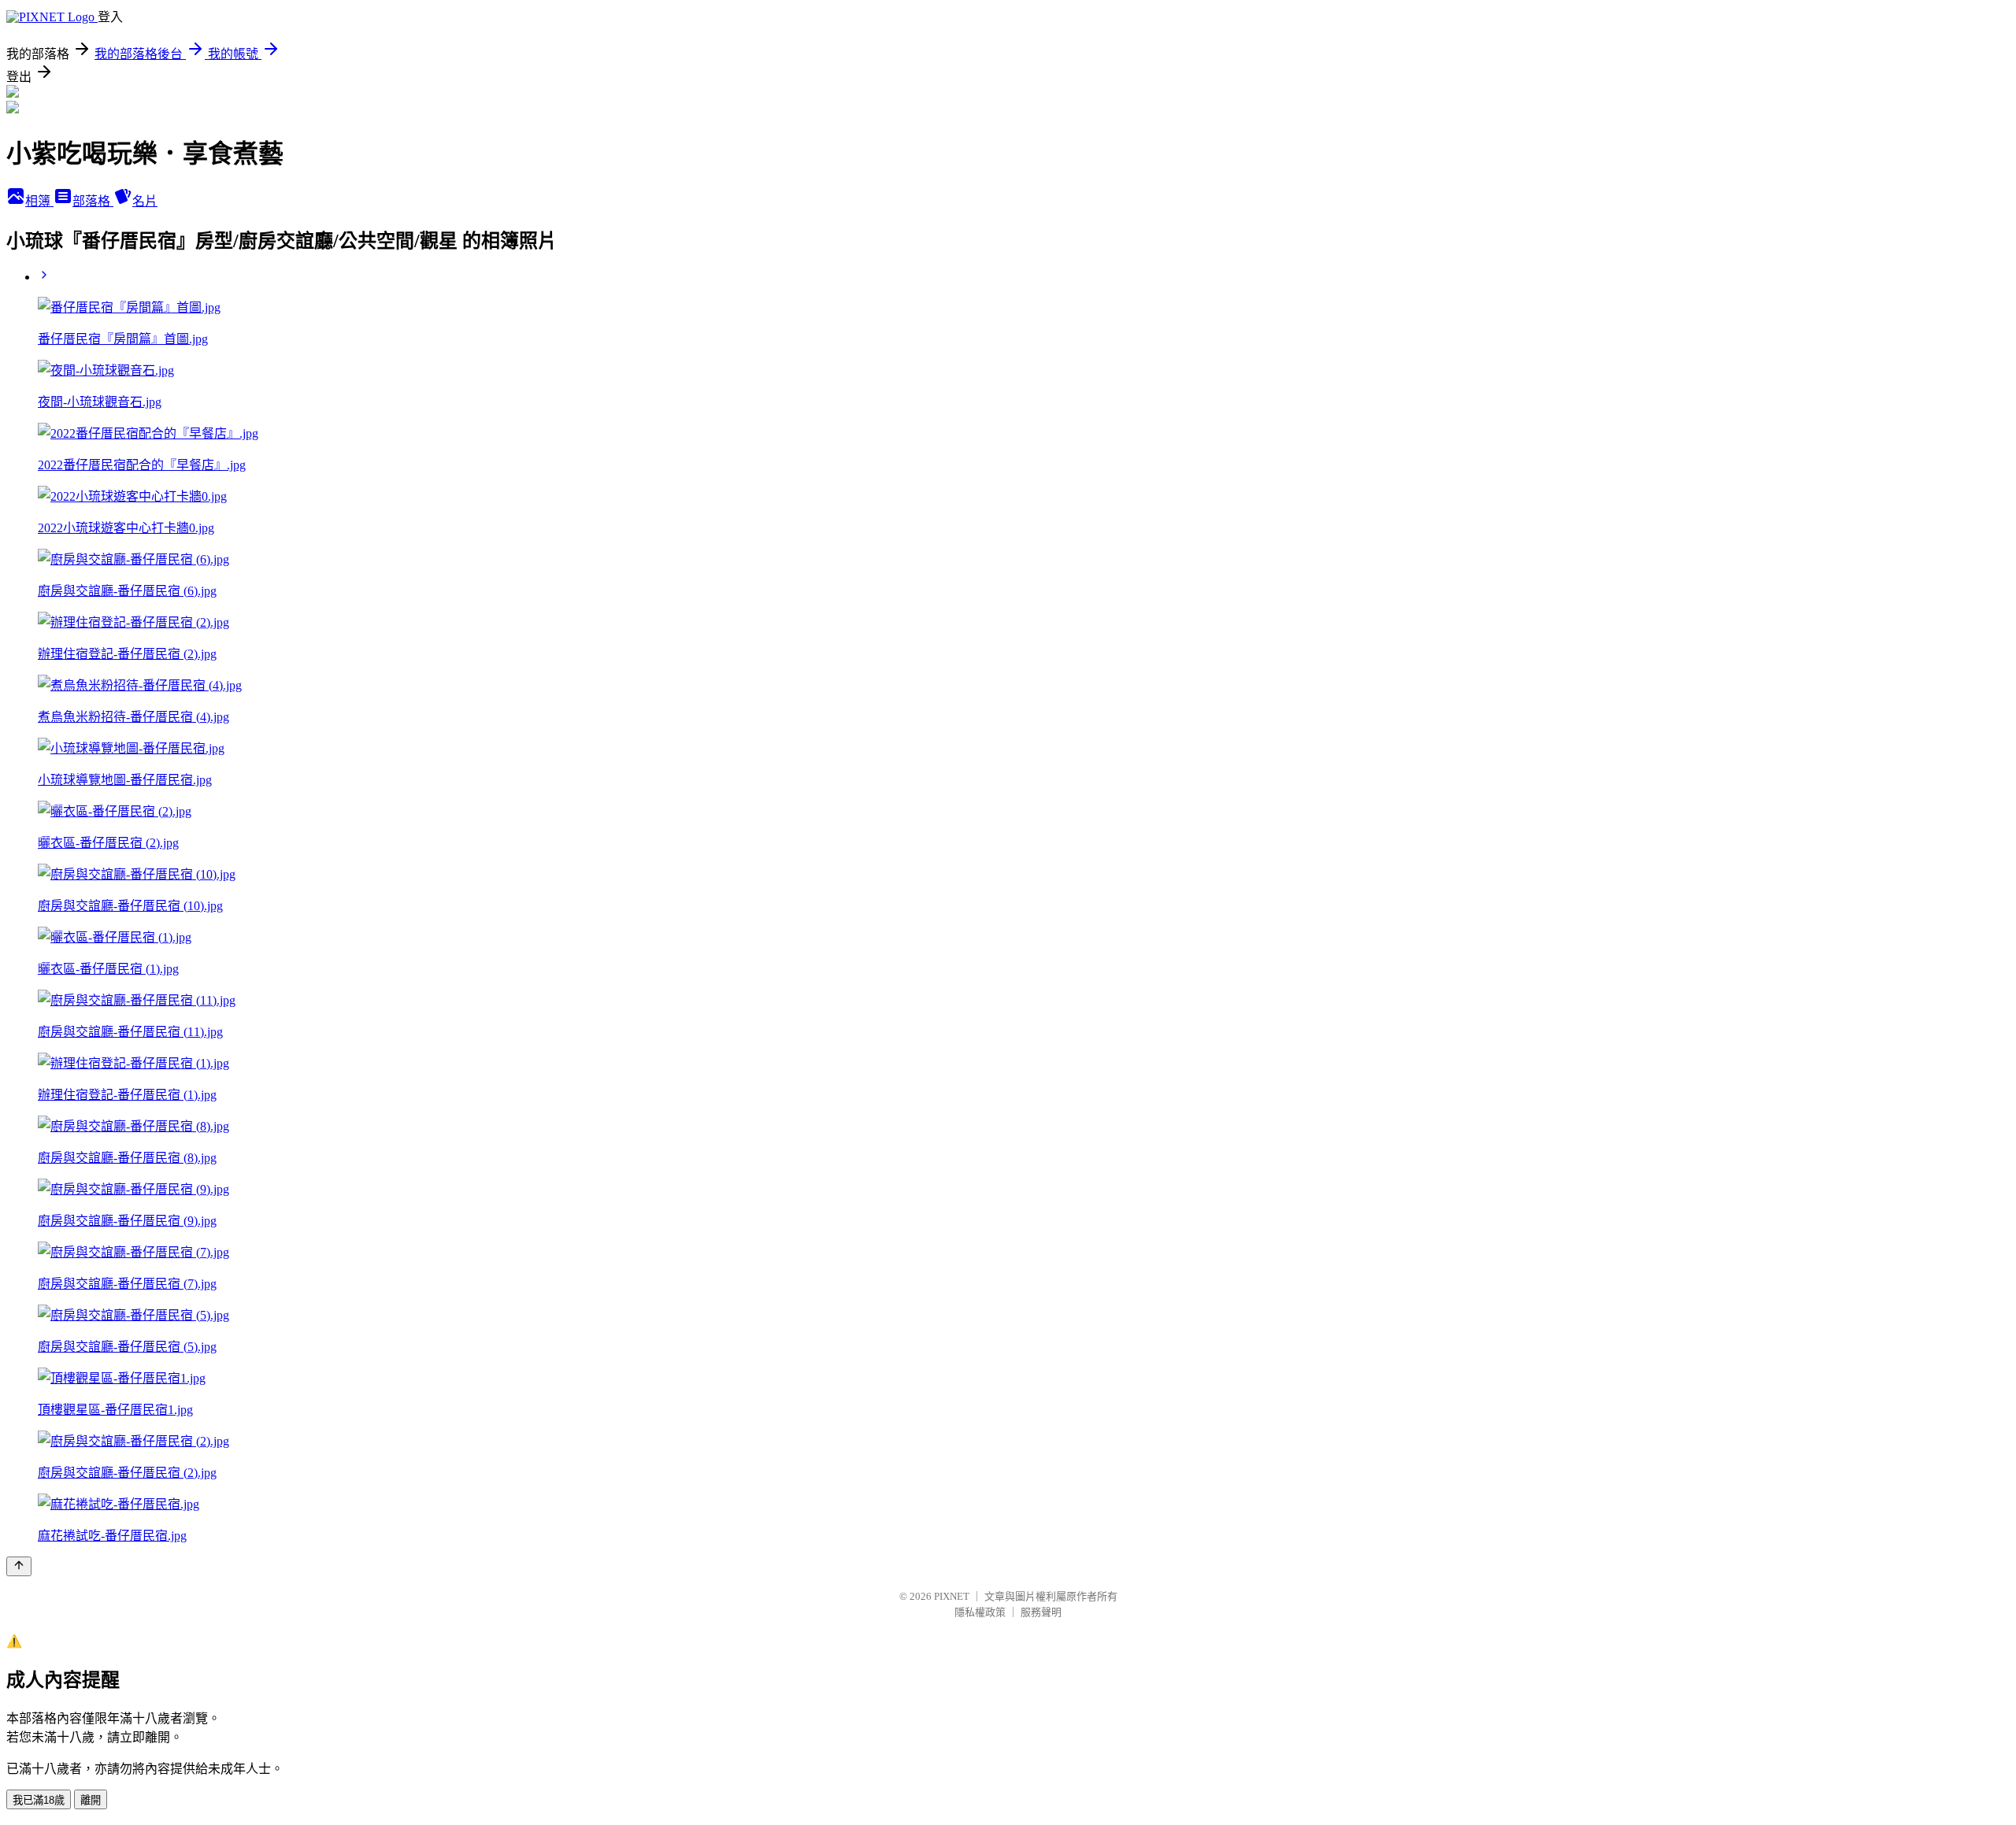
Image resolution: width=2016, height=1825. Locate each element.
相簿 (39, 201)
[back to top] (19, 1566)
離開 (91, 1800)
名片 (145, 201)
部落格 (93, 201)
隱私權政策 (980, 1612)
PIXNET (952, 1596)
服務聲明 (1041, 1612)
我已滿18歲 (39, 1800)
